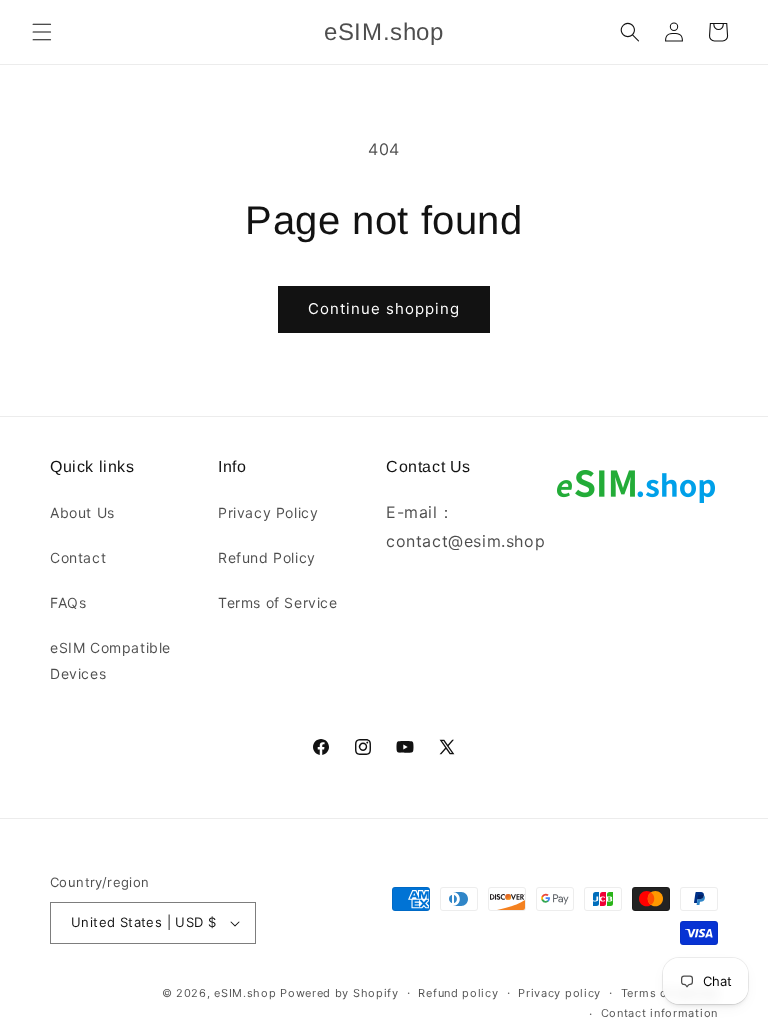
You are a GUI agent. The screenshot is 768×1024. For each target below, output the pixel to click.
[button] (42, 32)
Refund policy (458, 993)
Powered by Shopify (339, 993)
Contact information (659, 1013)
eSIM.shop (245, 993)
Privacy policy (559, 993)
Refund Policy (267, 557)
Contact (78, 557)
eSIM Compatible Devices (110, 660)
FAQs (68, 602)
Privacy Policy (268, 512)
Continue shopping (384, 308)
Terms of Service (278, 602)
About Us (82, 512)
